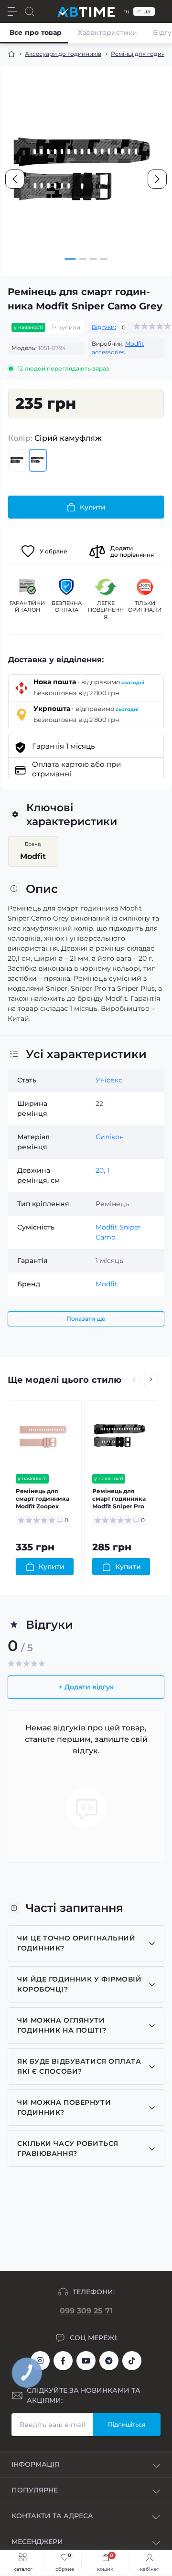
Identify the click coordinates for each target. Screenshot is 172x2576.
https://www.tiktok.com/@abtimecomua (132, 2361)
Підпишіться (127, 2424)
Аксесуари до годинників (63, 54)
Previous (134, 1379)
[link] (62, 2563)
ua (147, 11)
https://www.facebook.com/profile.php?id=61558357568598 (63, 2361)
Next (151, 1379)
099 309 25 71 (86, 2311)
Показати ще (86, 1319)
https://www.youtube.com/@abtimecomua (86, 2361)
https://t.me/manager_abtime (109, 2361)
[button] (70, 259)
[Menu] (12, 11)
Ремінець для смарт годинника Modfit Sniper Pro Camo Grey (119, 1499)
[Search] (30, 11)
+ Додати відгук (86, 1687)
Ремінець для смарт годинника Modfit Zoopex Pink (43, 1499)
